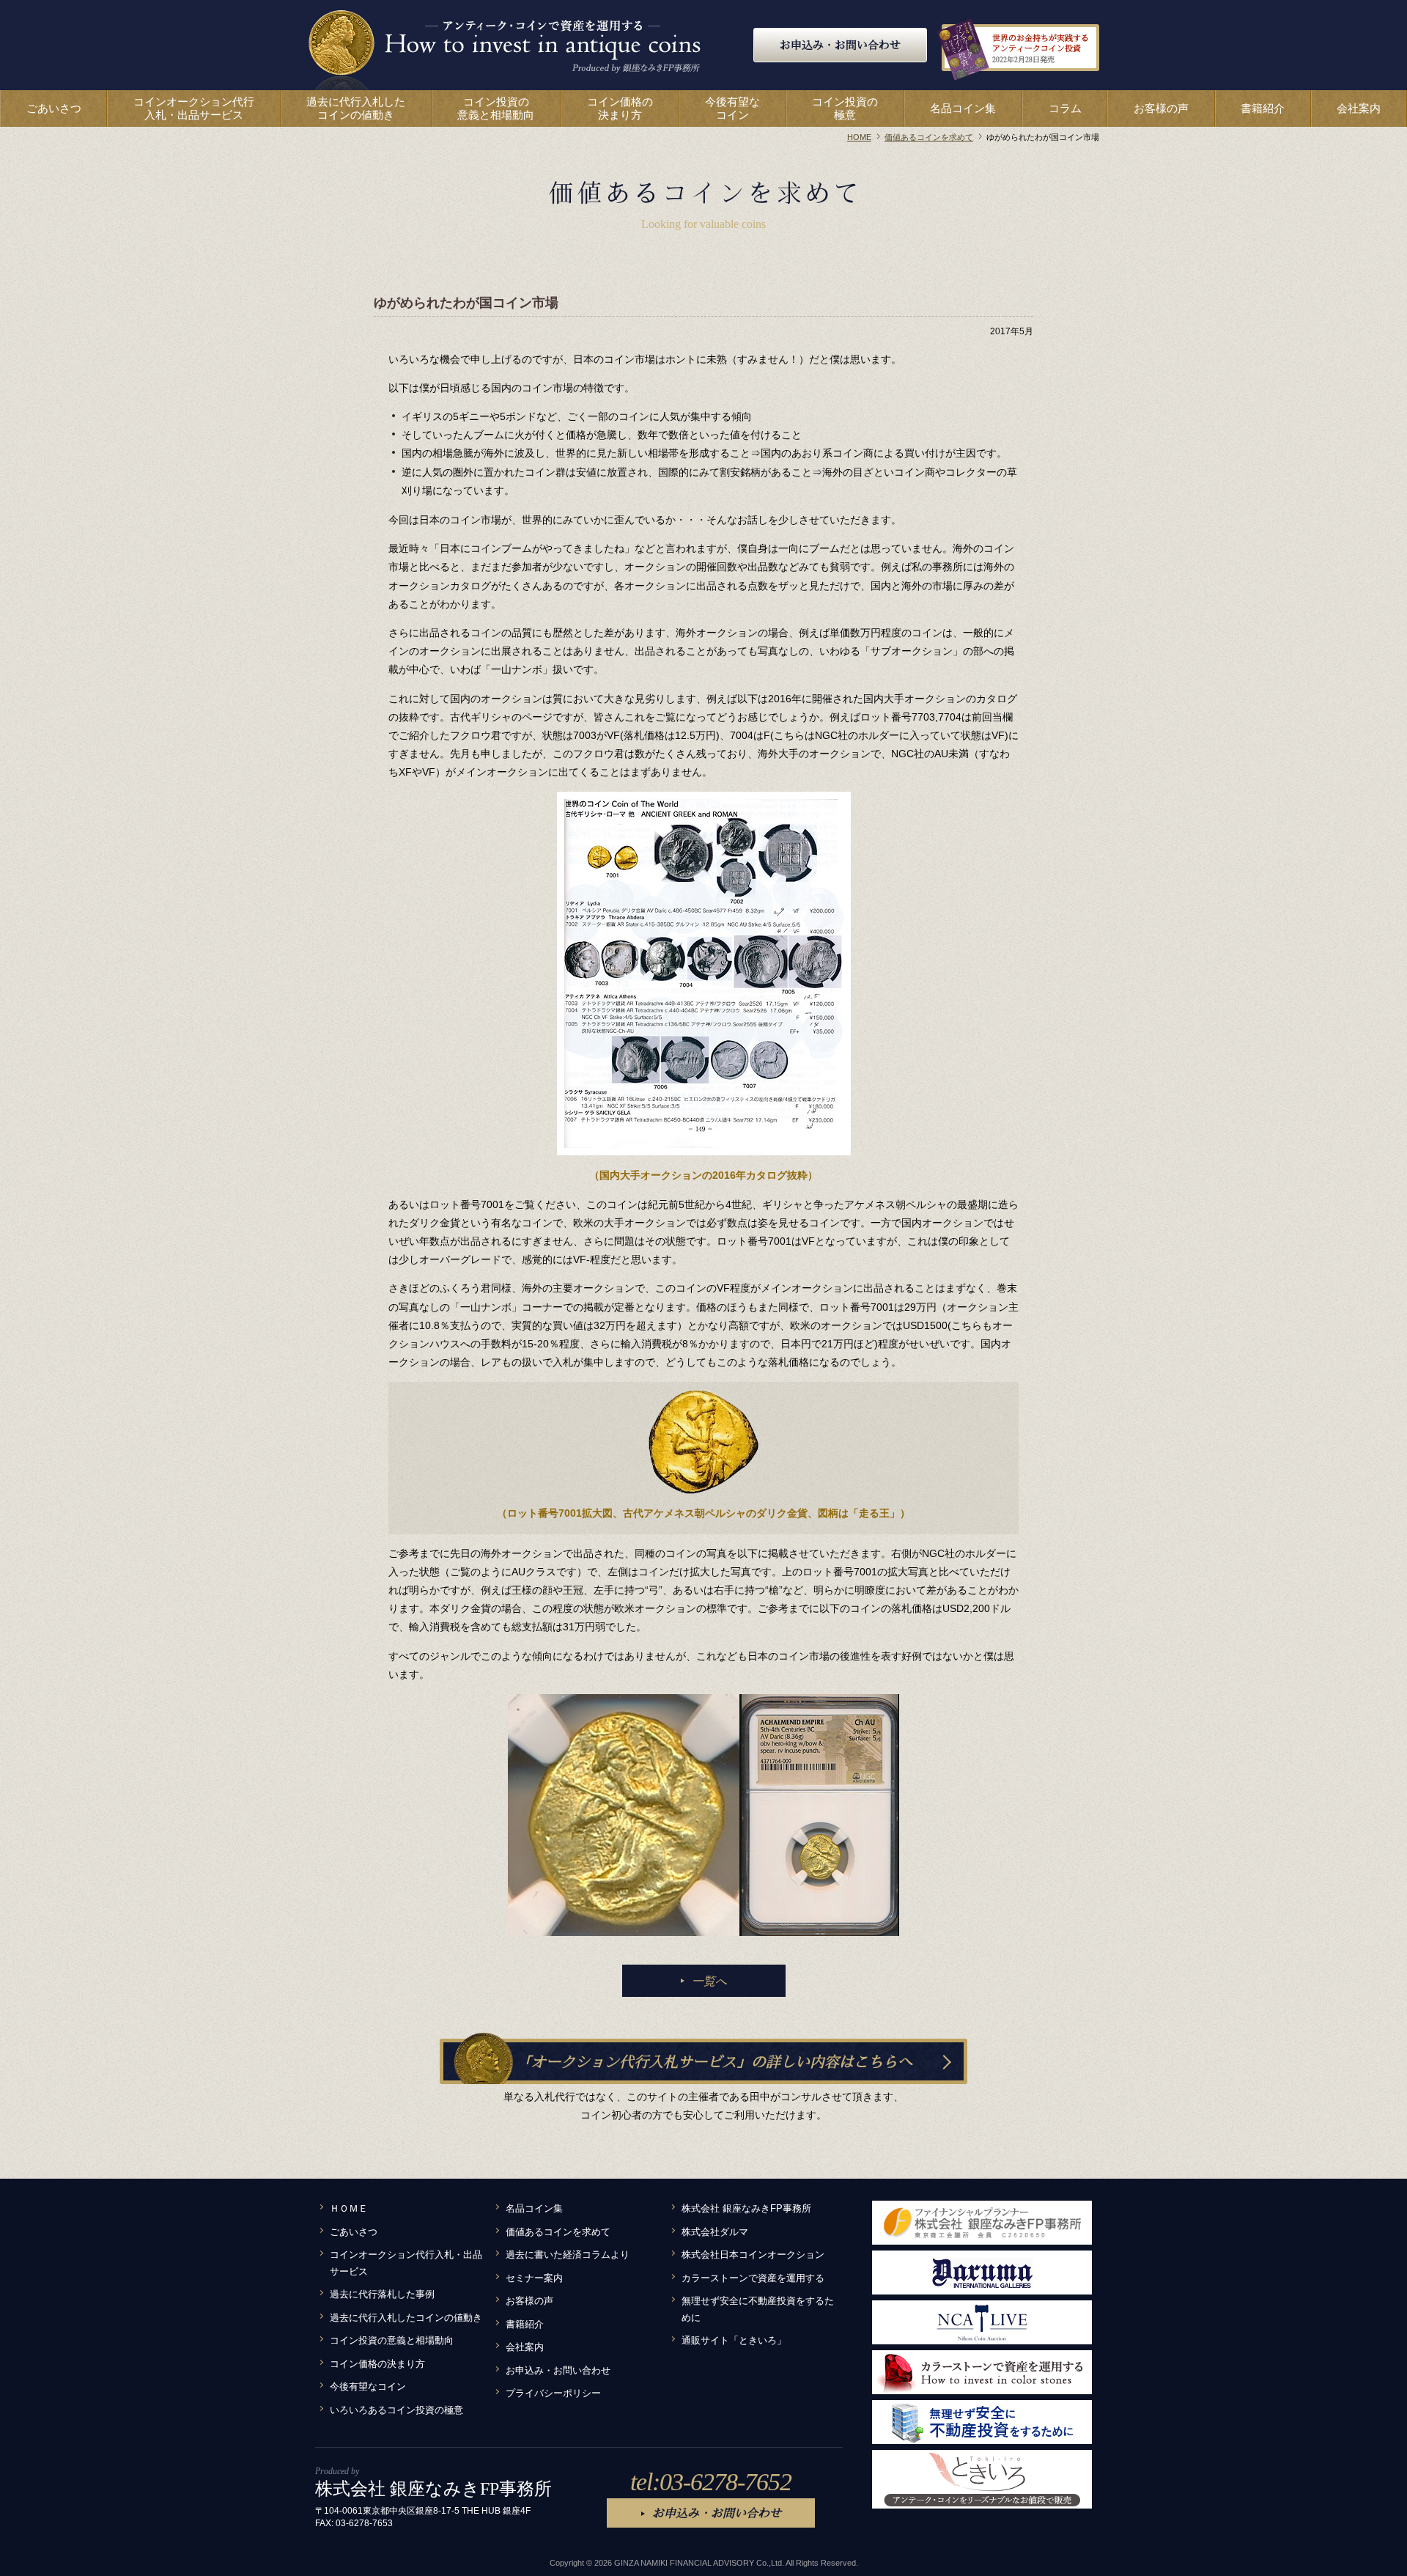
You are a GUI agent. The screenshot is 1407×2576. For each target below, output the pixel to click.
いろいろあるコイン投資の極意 (396, 2410)
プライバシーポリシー (553, 2393)
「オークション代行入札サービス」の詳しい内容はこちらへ (714, 2061)
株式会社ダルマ (715, 2232)
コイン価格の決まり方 (377, 2364)
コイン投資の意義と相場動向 (392, 2341)
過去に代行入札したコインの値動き (406, 2318)
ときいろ (982, 2479)
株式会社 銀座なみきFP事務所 (746, 2209)
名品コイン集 (534, 2209)
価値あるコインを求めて (558, 2232)
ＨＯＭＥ (349, 2209)
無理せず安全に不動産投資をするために (758, 2310)
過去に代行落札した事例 (382, 2295)
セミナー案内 (534, 2278)
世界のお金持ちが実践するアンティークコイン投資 (1041, 48)
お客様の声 (529, 2301)
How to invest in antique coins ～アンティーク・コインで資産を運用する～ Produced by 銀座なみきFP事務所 (505, 49)
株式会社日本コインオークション (753, 2255)
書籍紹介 (525, 2325)
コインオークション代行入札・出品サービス (406, 2263)
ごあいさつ (354, 2232)
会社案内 (525, 2347)
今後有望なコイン (368, 2387)
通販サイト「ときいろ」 (734, 2341)
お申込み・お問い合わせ (840, 45)
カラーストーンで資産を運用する (753, 2278)
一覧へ (709, 1981)
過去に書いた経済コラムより (568, 2255)
